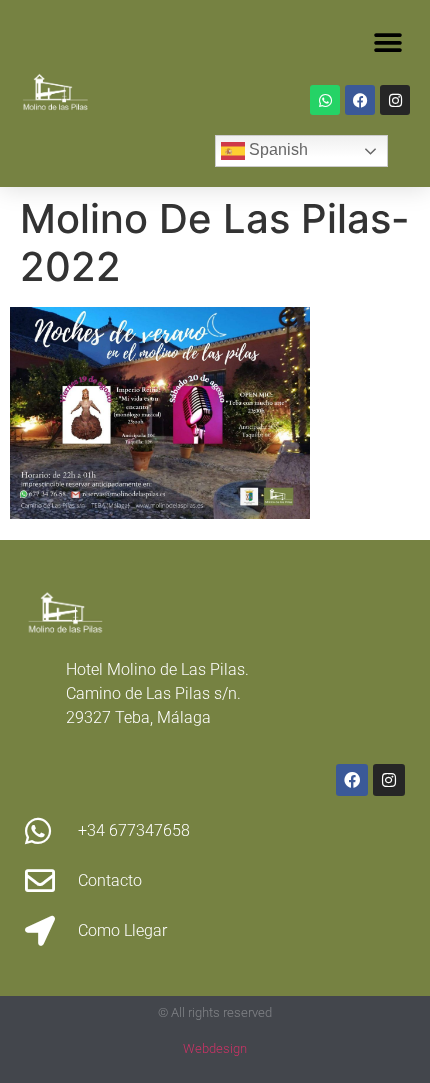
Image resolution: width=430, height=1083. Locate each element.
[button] (387, 42)
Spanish (276, 149)
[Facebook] (360, 100)
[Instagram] (395, 100)
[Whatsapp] (325, 100)
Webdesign (215, 1048)
